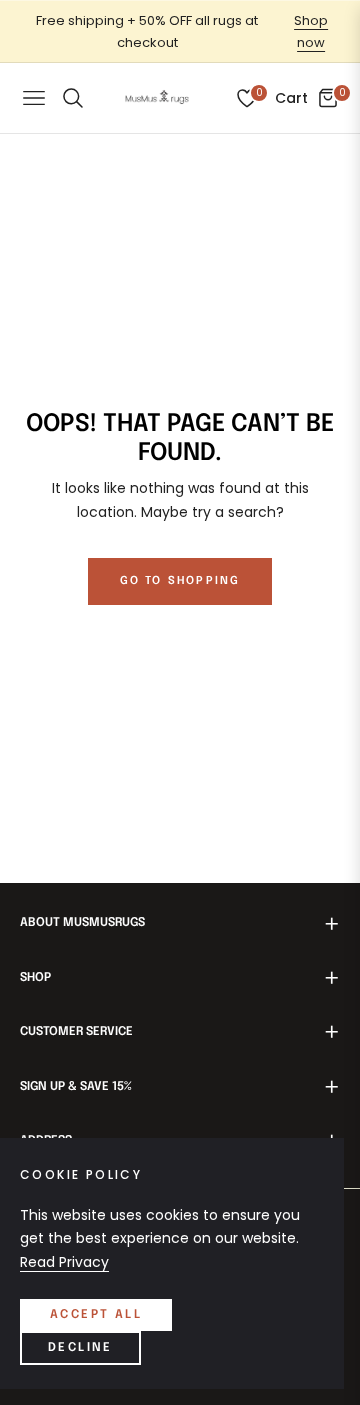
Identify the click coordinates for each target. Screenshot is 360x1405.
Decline (80, 1348)
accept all (96, 1315)
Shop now (311, 31)
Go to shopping (180, 581)
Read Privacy (64, 1262)
